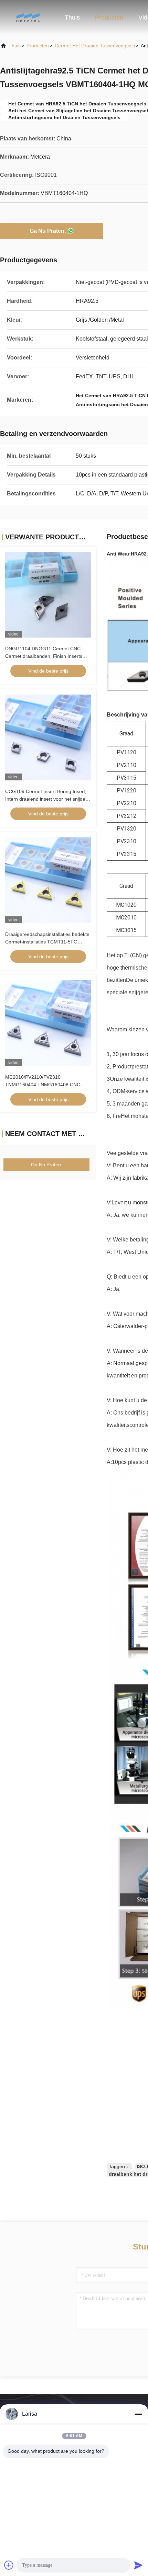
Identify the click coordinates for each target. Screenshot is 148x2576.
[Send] (138, 2565)
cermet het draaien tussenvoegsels (95, 46)
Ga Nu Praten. (48, 231)
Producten (109, 18)
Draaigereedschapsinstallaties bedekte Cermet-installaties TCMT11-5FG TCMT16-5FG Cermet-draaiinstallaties (47, 942)
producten (38, 46)
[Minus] (138, 2414)
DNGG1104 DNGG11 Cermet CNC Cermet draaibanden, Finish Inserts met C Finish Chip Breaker (44, 656)
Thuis (72, 18)
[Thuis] (28, 17)
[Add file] (9, 2565)
